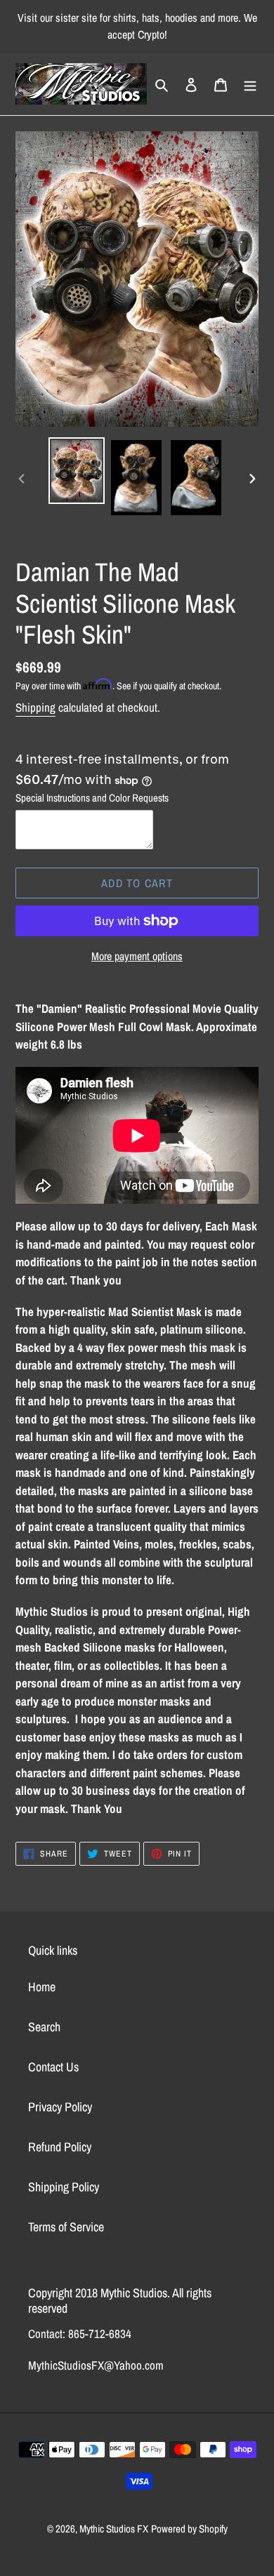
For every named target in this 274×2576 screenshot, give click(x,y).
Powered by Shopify (189, 2529)
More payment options (137, 956)
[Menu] (250, 84)
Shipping (35, 707)
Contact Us (53, 2067)
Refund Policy (60, 2147)
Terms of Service (66, 2227)
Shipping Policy (64, 2187)
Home (42, 1987)
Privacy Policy (60, 2107)
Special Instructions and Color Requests (92, 798)
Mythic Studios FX (114, 2529)
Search (44, 2027)
